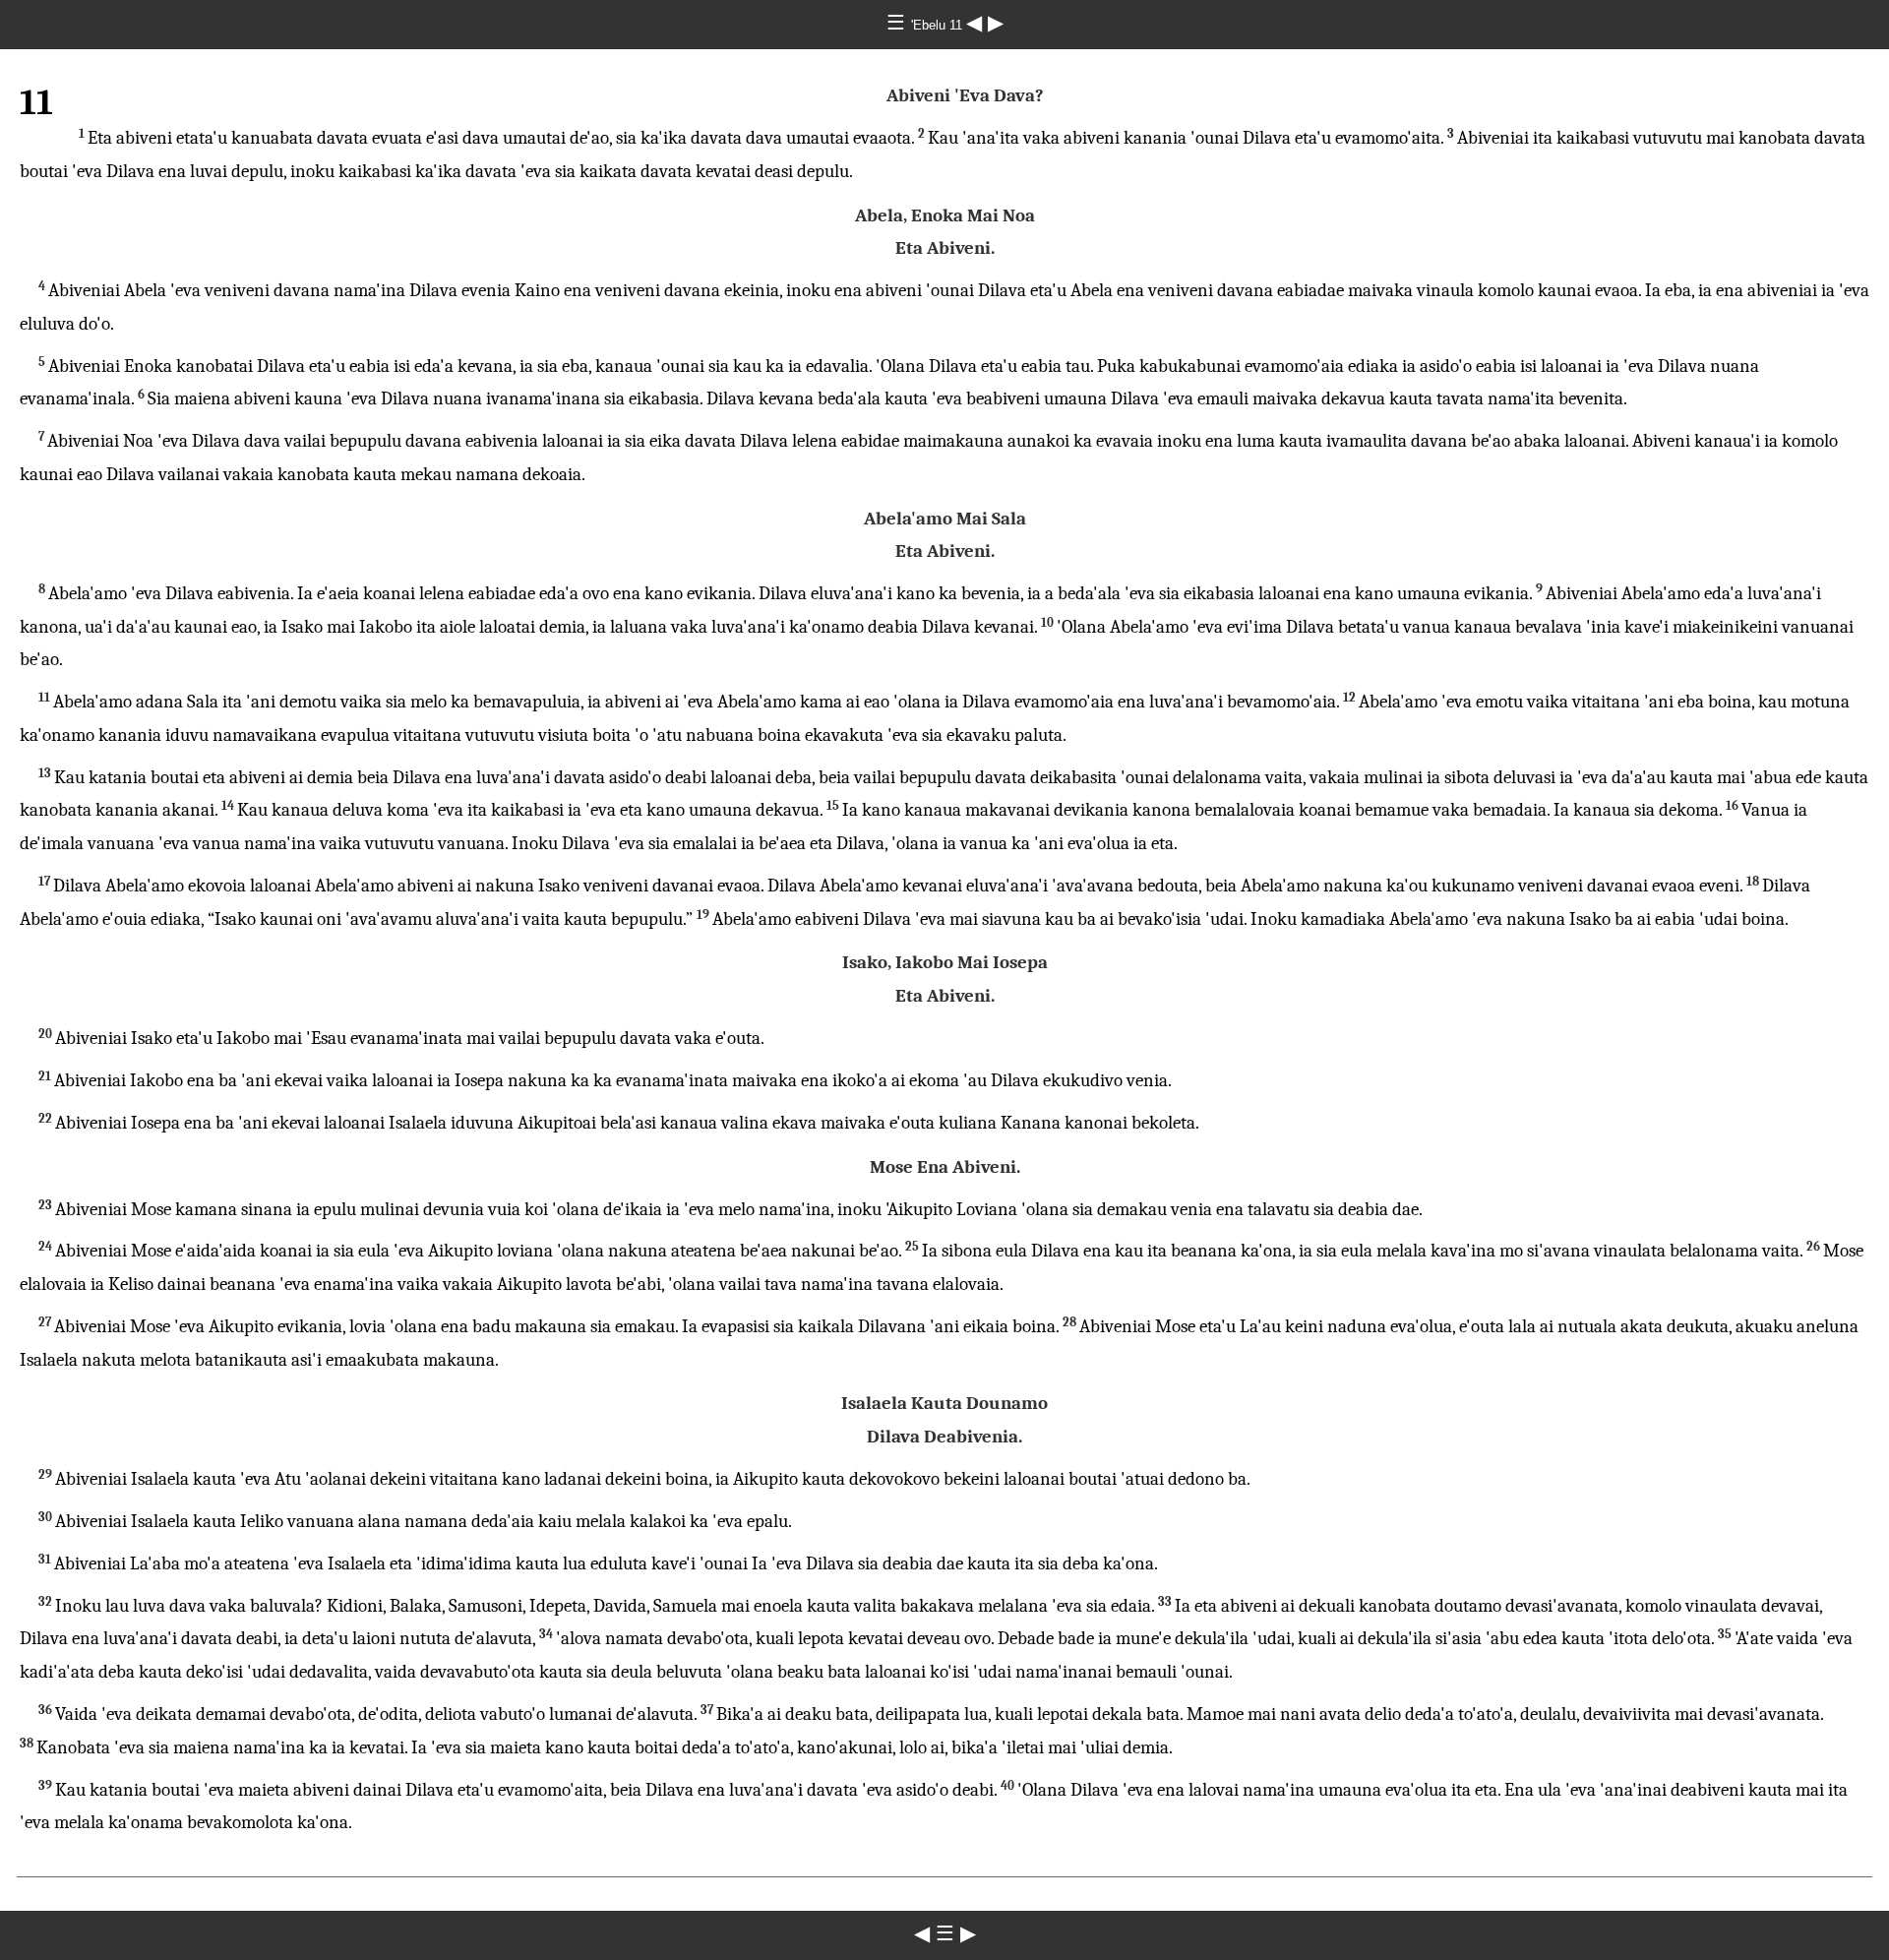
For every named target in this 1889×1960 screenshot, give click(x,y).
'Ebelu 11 (939, 25)
